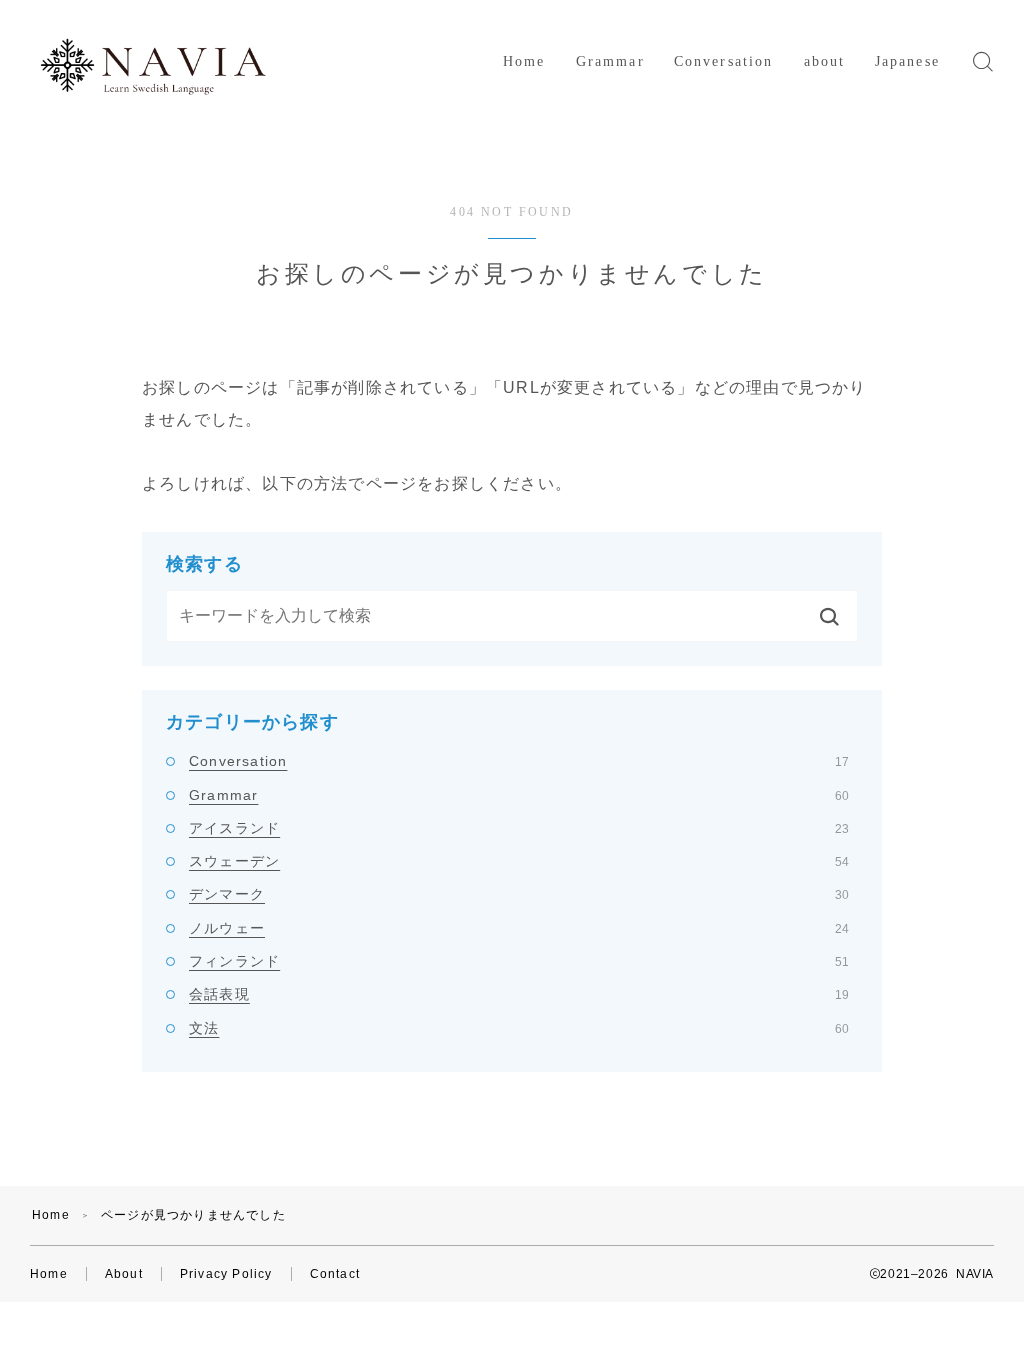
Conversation (723, 61)
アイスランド (519, 828)
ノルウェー (519, 928)
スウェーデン (519, 861)
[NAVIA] (153, 62)
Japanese (907, 61)
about (825, 61)
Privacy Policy (226, 1274)
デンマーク (519, 894)
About (124, 1274)
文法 (519, 1028)
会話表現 (519, 994)
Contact (335, 1274)
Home (524, 61)
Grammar (610, 61)
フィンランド (519, 961)
